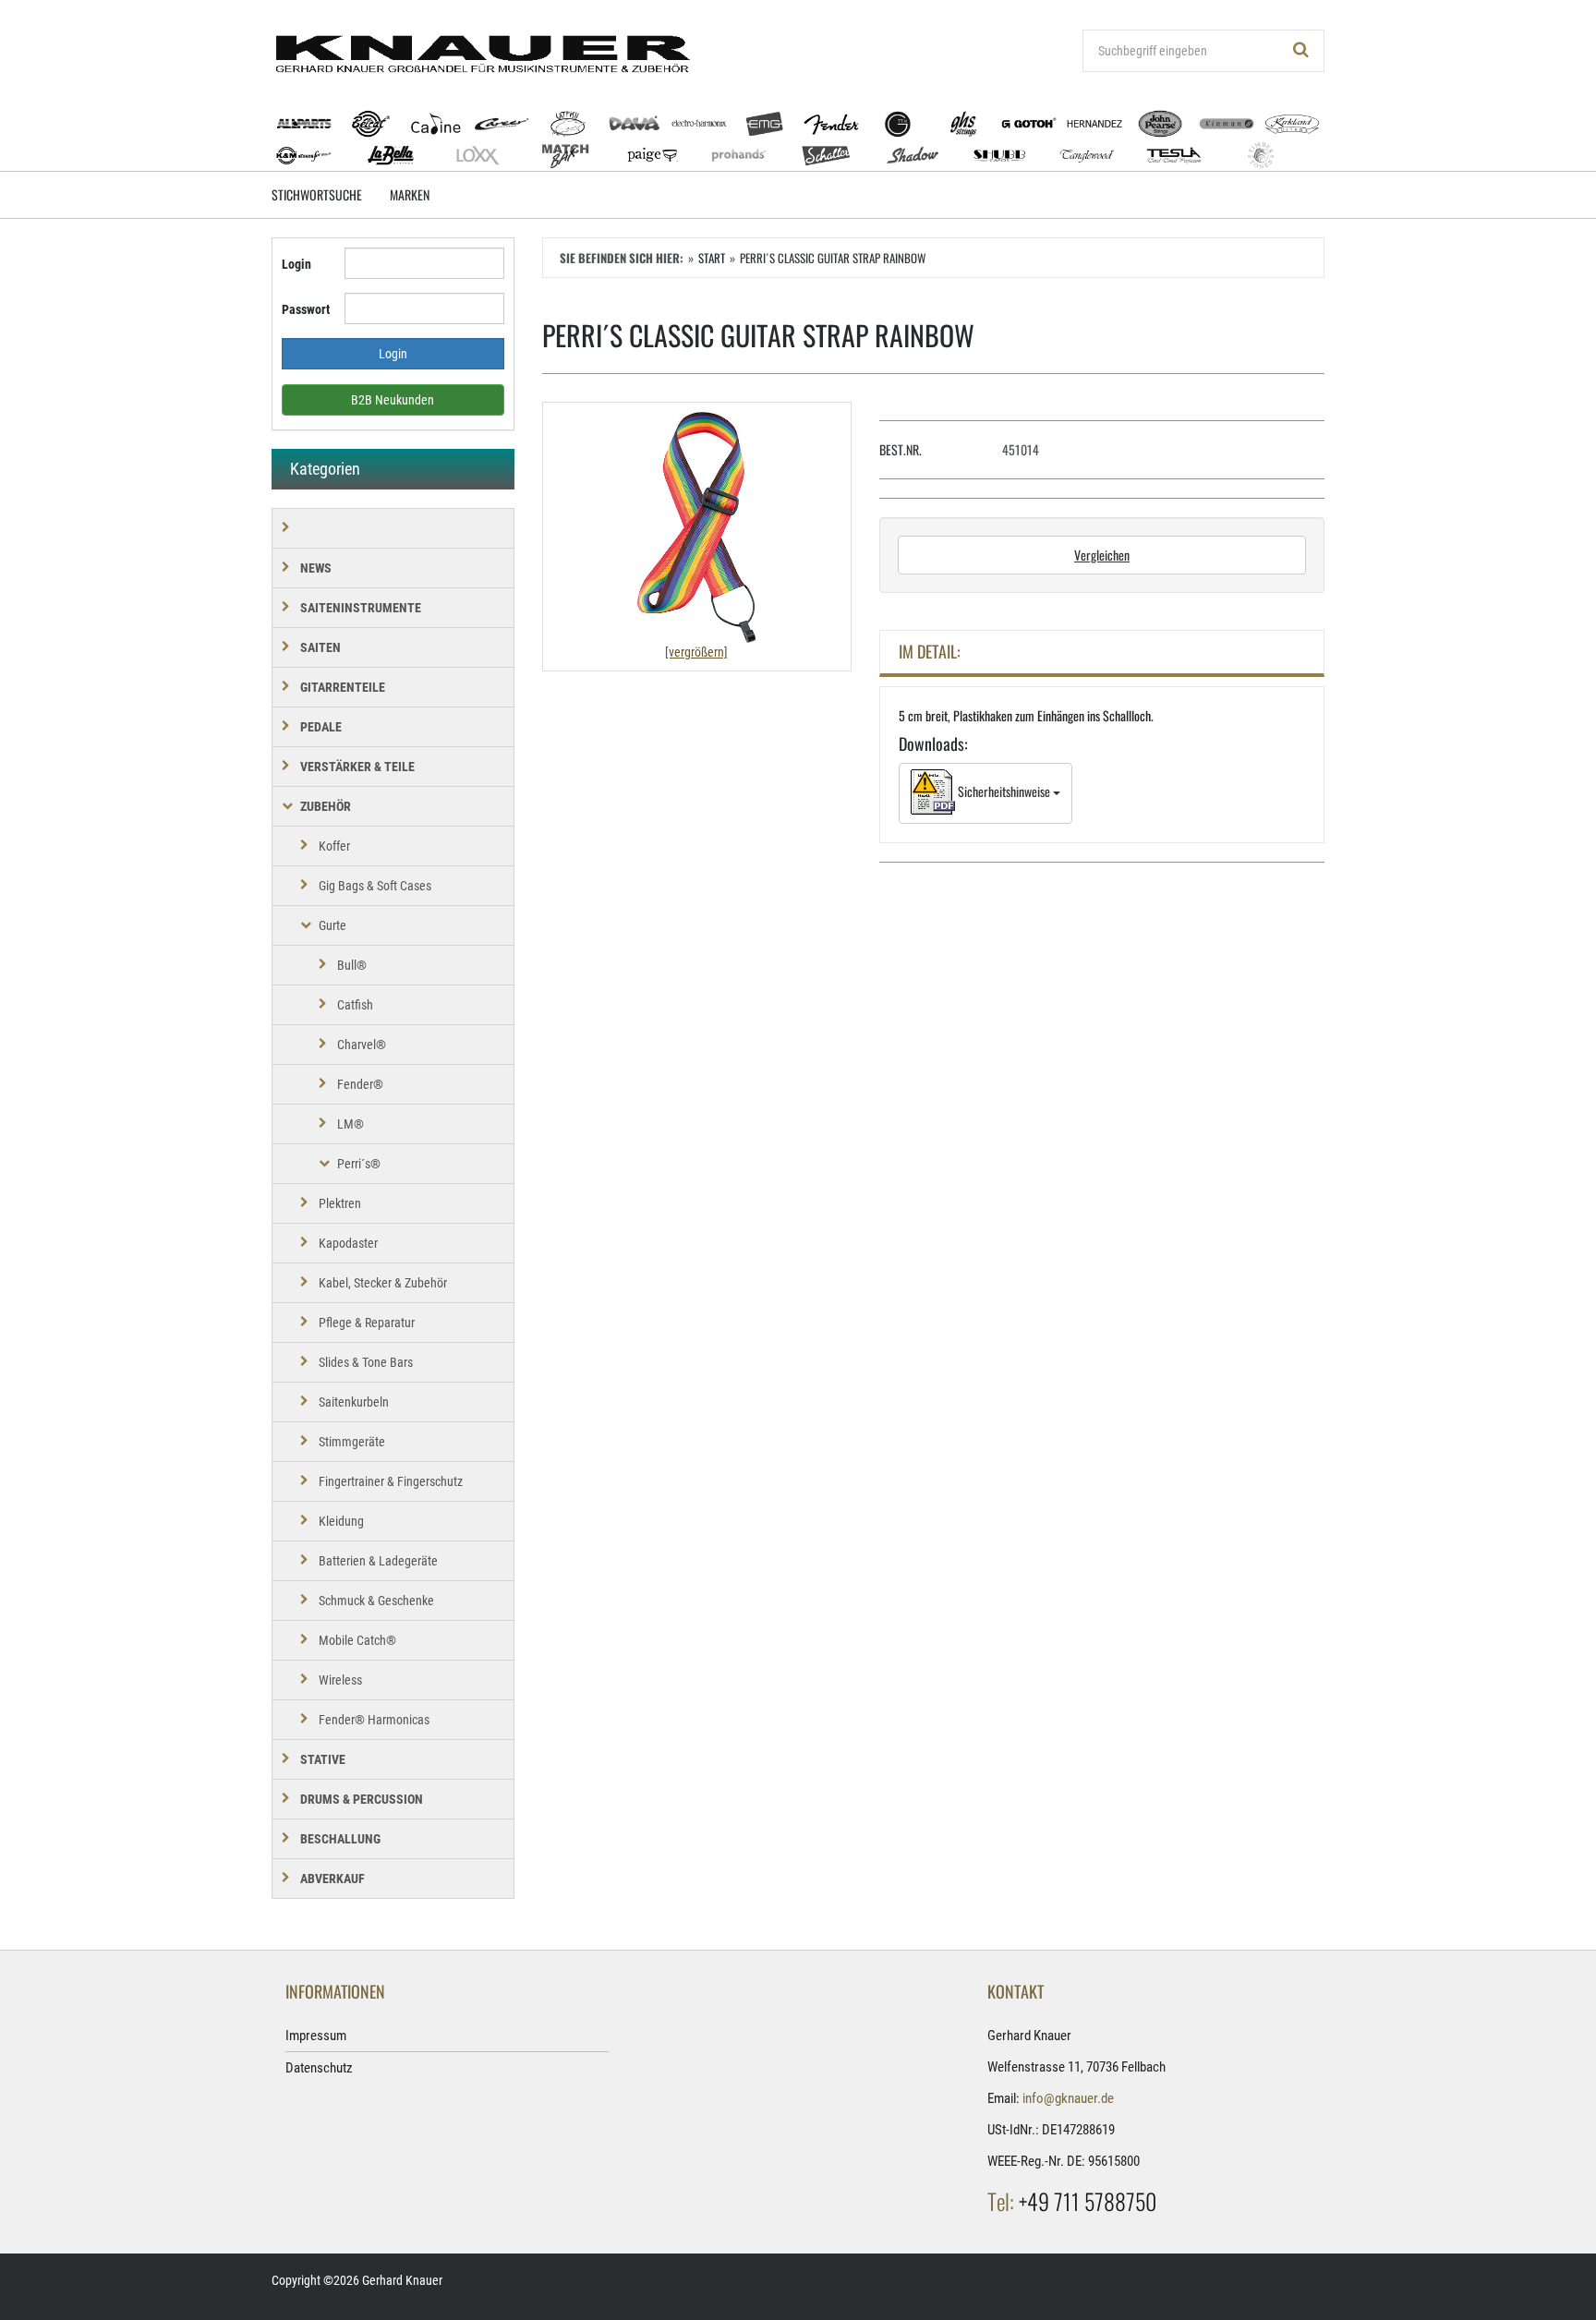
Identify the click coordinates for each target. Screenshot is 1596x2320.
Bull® (352, 965)
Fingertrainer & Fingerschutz (391, 1481)
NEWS (316, 568)
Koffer (334, 846)
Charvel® (362, 1045)
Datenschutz (319, 2068)
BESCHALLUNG (340, 1839)
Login (296, 264)
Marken (410, 194)
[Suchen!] (1301, 51)
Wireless (340, 1680)
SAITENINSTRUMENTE (361, 608)
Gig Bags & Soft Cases (375, 886)
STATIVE (323, 1759)
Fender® (360, 1084)
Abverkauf (332, 1879)
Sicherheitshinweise (1004, 791)
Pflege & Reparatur (367, 1323)
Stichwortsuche (317, 194)
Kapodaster (348, 1243)
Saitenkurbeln (354, 1402)
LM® (351, 1124)
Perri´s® (359, 1164)
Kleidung (341, 1521)
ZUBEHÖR (326, 806)
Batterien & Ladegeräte (378, 1561)
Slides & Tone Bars (366, 1362)
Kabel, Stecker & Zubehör (383, 1283)
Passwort (306, 309)
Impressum (316, 2036)
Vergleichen (1102, 555)
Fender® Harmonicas (374, 1720)
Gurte (332, 925)
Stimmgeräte (352, 1442)
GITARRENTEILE (343, 687)
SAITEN (320, 647)
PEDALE (321, 727)
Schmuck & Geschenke (376, 1601)
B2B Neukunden (393, 400)
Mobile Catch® (357, 1640)
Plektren (340, 1203)
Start (712, 258)
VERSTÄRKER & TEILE (357, 767)
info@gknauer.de (1068, 2098)
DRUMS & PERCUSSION (362, 1799)
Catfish (355, 1005)
